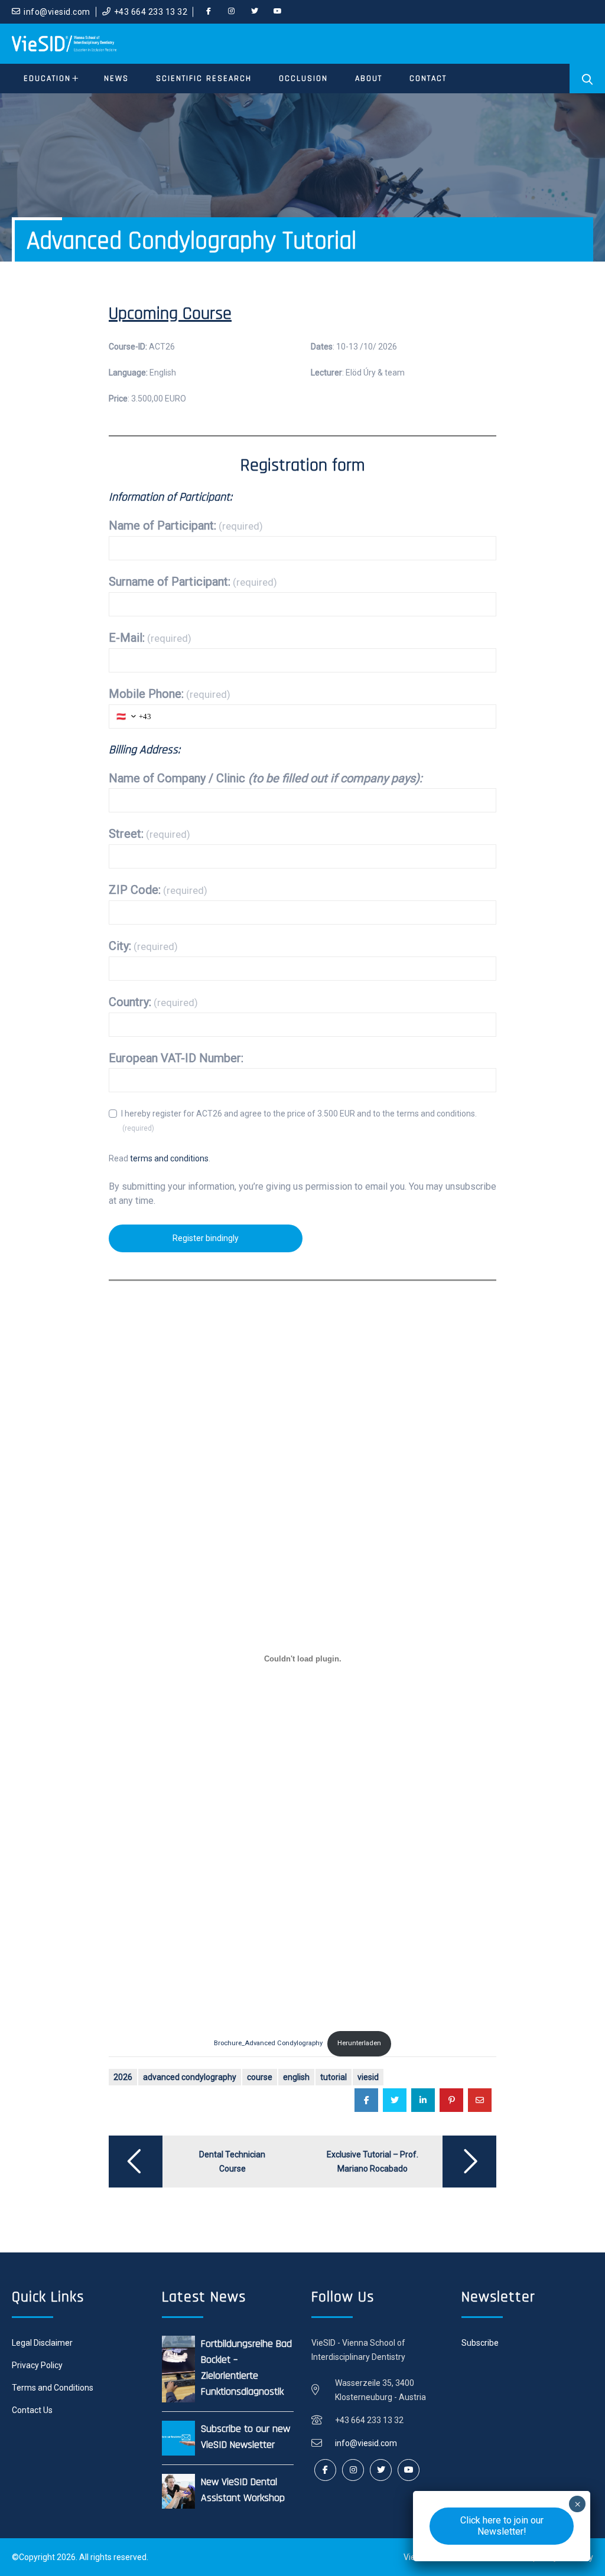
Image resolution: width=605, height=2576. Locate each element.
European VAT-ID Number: (176, 1058)
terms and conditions (169, 1158)
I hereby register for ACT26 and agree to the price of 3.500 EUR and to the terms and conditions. (299, 1121)
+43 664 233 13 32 (151, 12)
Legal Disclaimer (42, 2343)
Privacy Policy (37, 2365)
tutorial (334, 2077)
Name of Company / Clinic (266, 778)
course (260, 2077)
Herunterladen (359, 2043)
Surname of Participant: (193, 582)
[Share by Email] (480, 2100)
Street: (149, 834)
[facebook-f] (209, 12)
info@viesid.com (57, 12)
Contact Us (32, 2410)
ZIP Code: (158, 890)
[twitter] (255, 12)
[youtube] (278, 12)
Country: (153, 1002)
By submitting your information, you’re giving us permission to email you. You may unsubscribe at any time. (302, 1194)
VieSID (368, 2077)
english (296, 2077)
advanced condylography (190, 2077)
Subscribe (480, 2343)
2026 (123, 2077)
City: (143, 946)
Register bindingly (206, 1238)
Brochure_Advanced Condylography (268, 2043)
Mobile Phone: (170, 694)
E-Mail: (150, 638)
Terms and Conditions (53, 2388)
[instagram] (232, 12)
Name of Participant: (186, 525)
